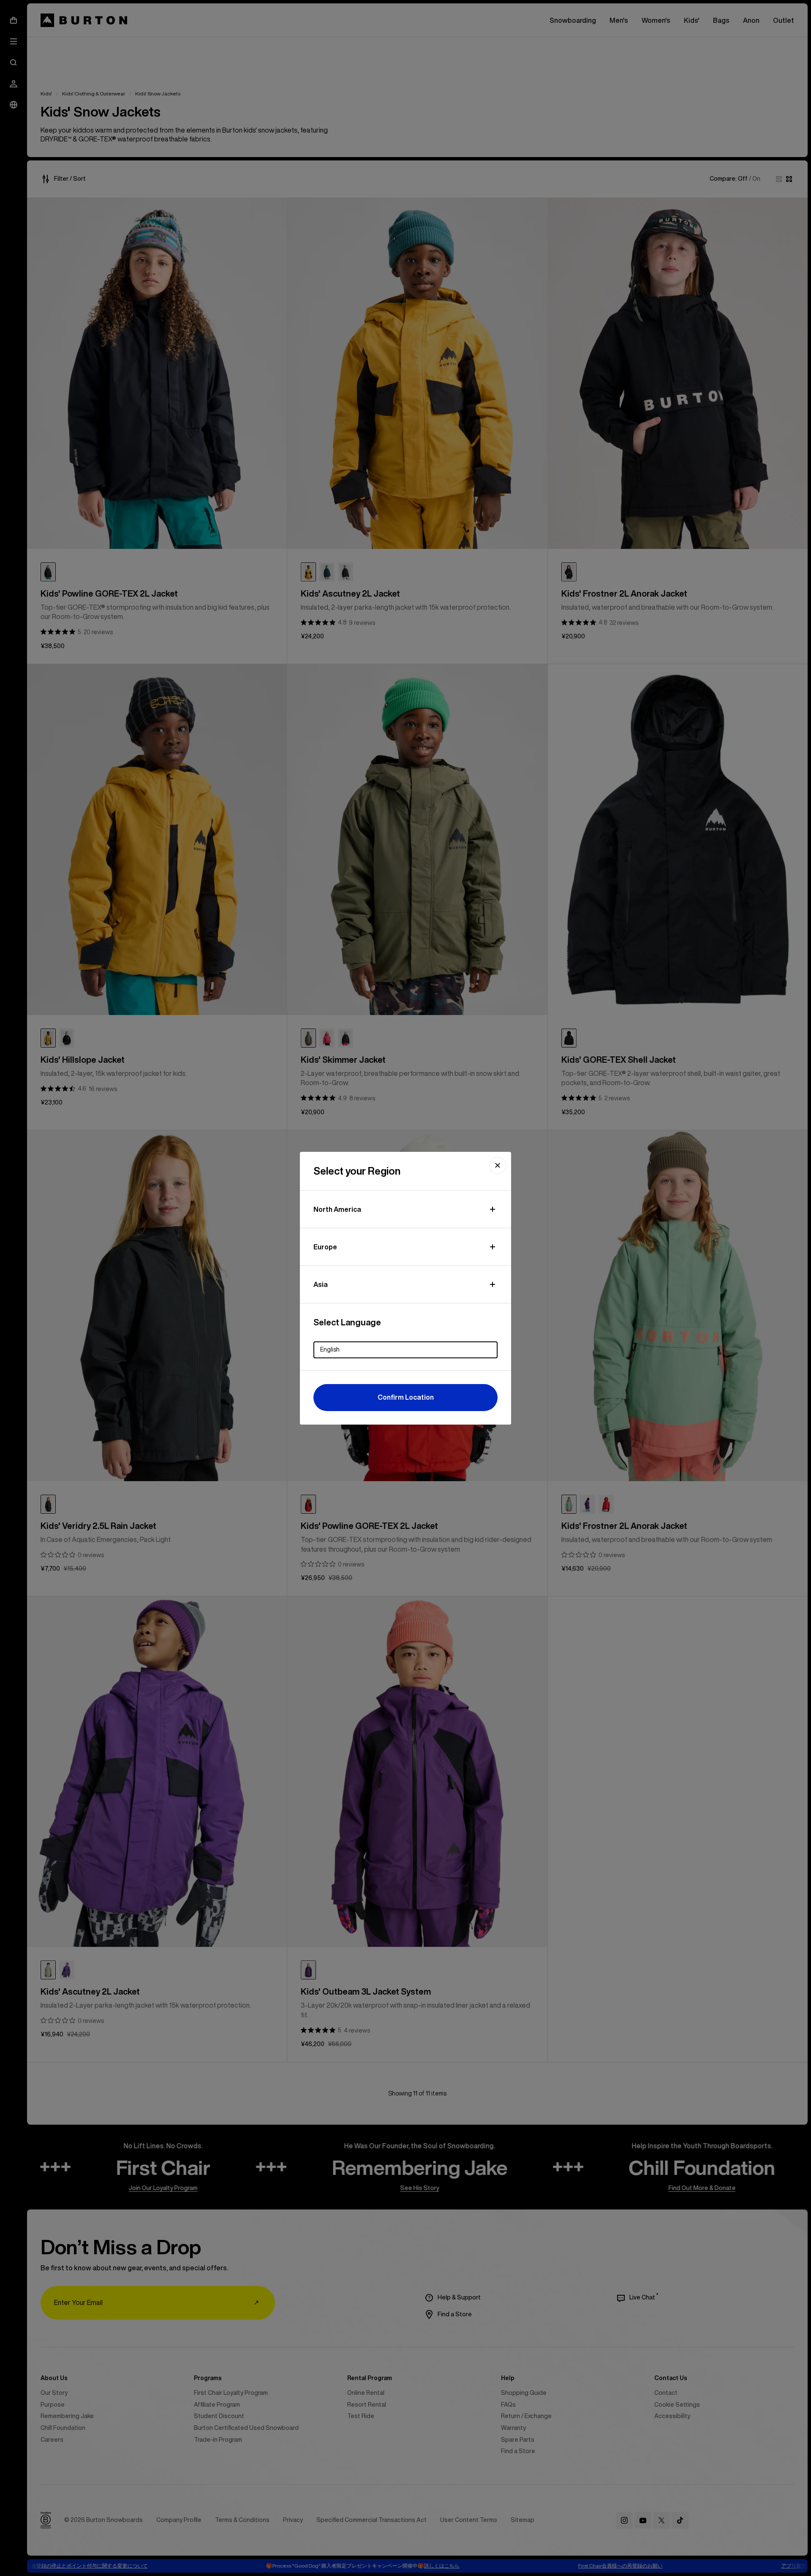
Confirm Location (406, 1397)
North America (337, 1209)
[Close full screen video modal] (498, 1165)
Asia (321, 1284)
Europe (325, 1247)
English (330, 1349)
